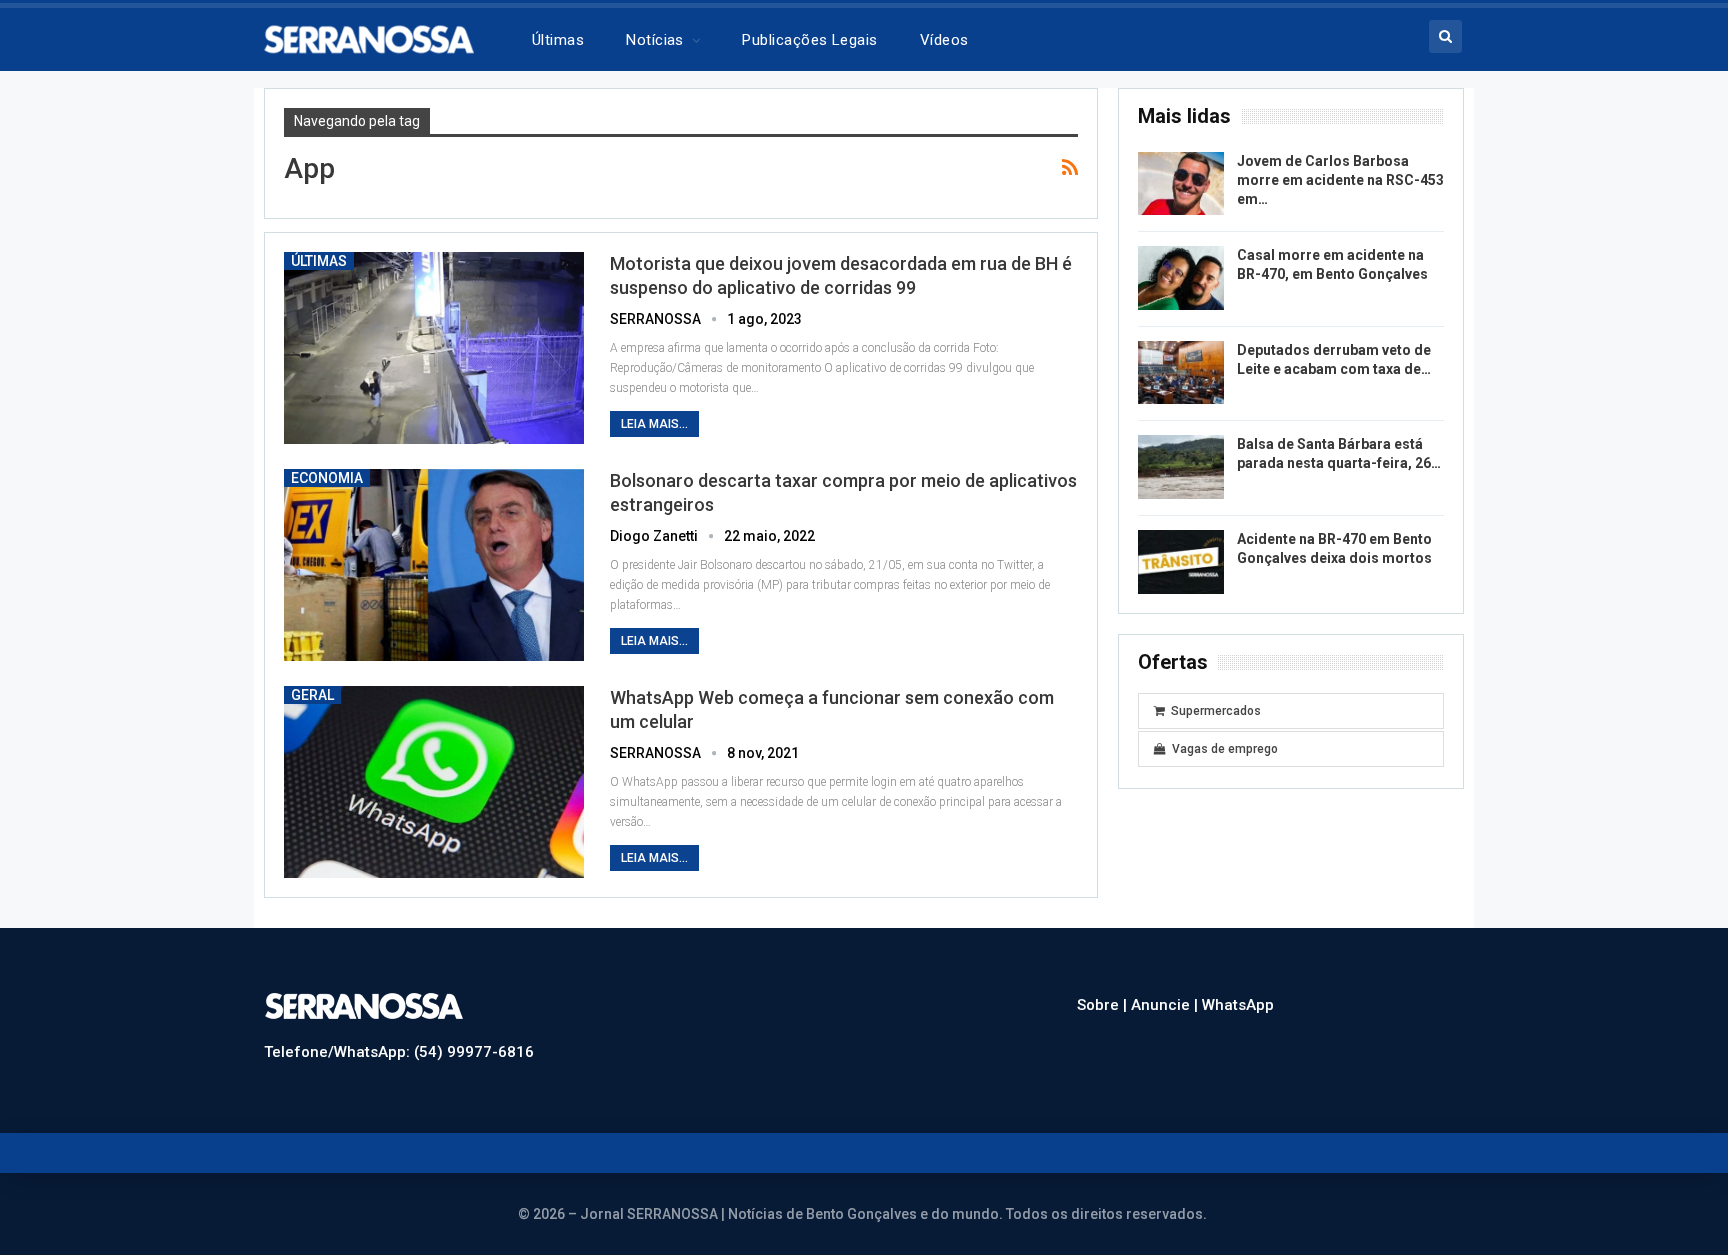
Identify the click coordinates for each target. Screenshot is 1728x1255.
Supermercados (1216, 711)
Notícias (655, 40)
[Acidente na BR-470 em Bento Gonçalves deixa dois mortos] (1181, 562)
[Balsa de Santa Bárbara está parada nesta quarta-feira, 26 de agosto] (1181, 467)
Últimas (558, 40)
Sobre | (1104, 1005)
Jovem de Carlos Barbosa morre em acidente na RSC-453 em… (1340, 180)
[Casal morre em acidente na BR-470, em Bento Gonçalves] (1181, 278)
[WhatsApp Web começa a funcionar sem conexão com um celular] (434, 782)
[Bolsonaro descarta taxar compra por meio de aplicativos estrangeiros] (434, 565)
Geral (312, 695)
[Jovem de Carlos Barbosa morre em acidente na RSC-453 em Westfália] (1181, 184)
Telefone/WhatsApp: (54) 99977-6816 (399, 1052)
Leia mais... (654, 424)
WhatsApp (1238, 1005)
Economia (327, 478)
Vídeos (944, 40)
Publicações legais (809, 40)
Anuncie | (1166, 1005)
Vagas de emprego (1225, 749)
